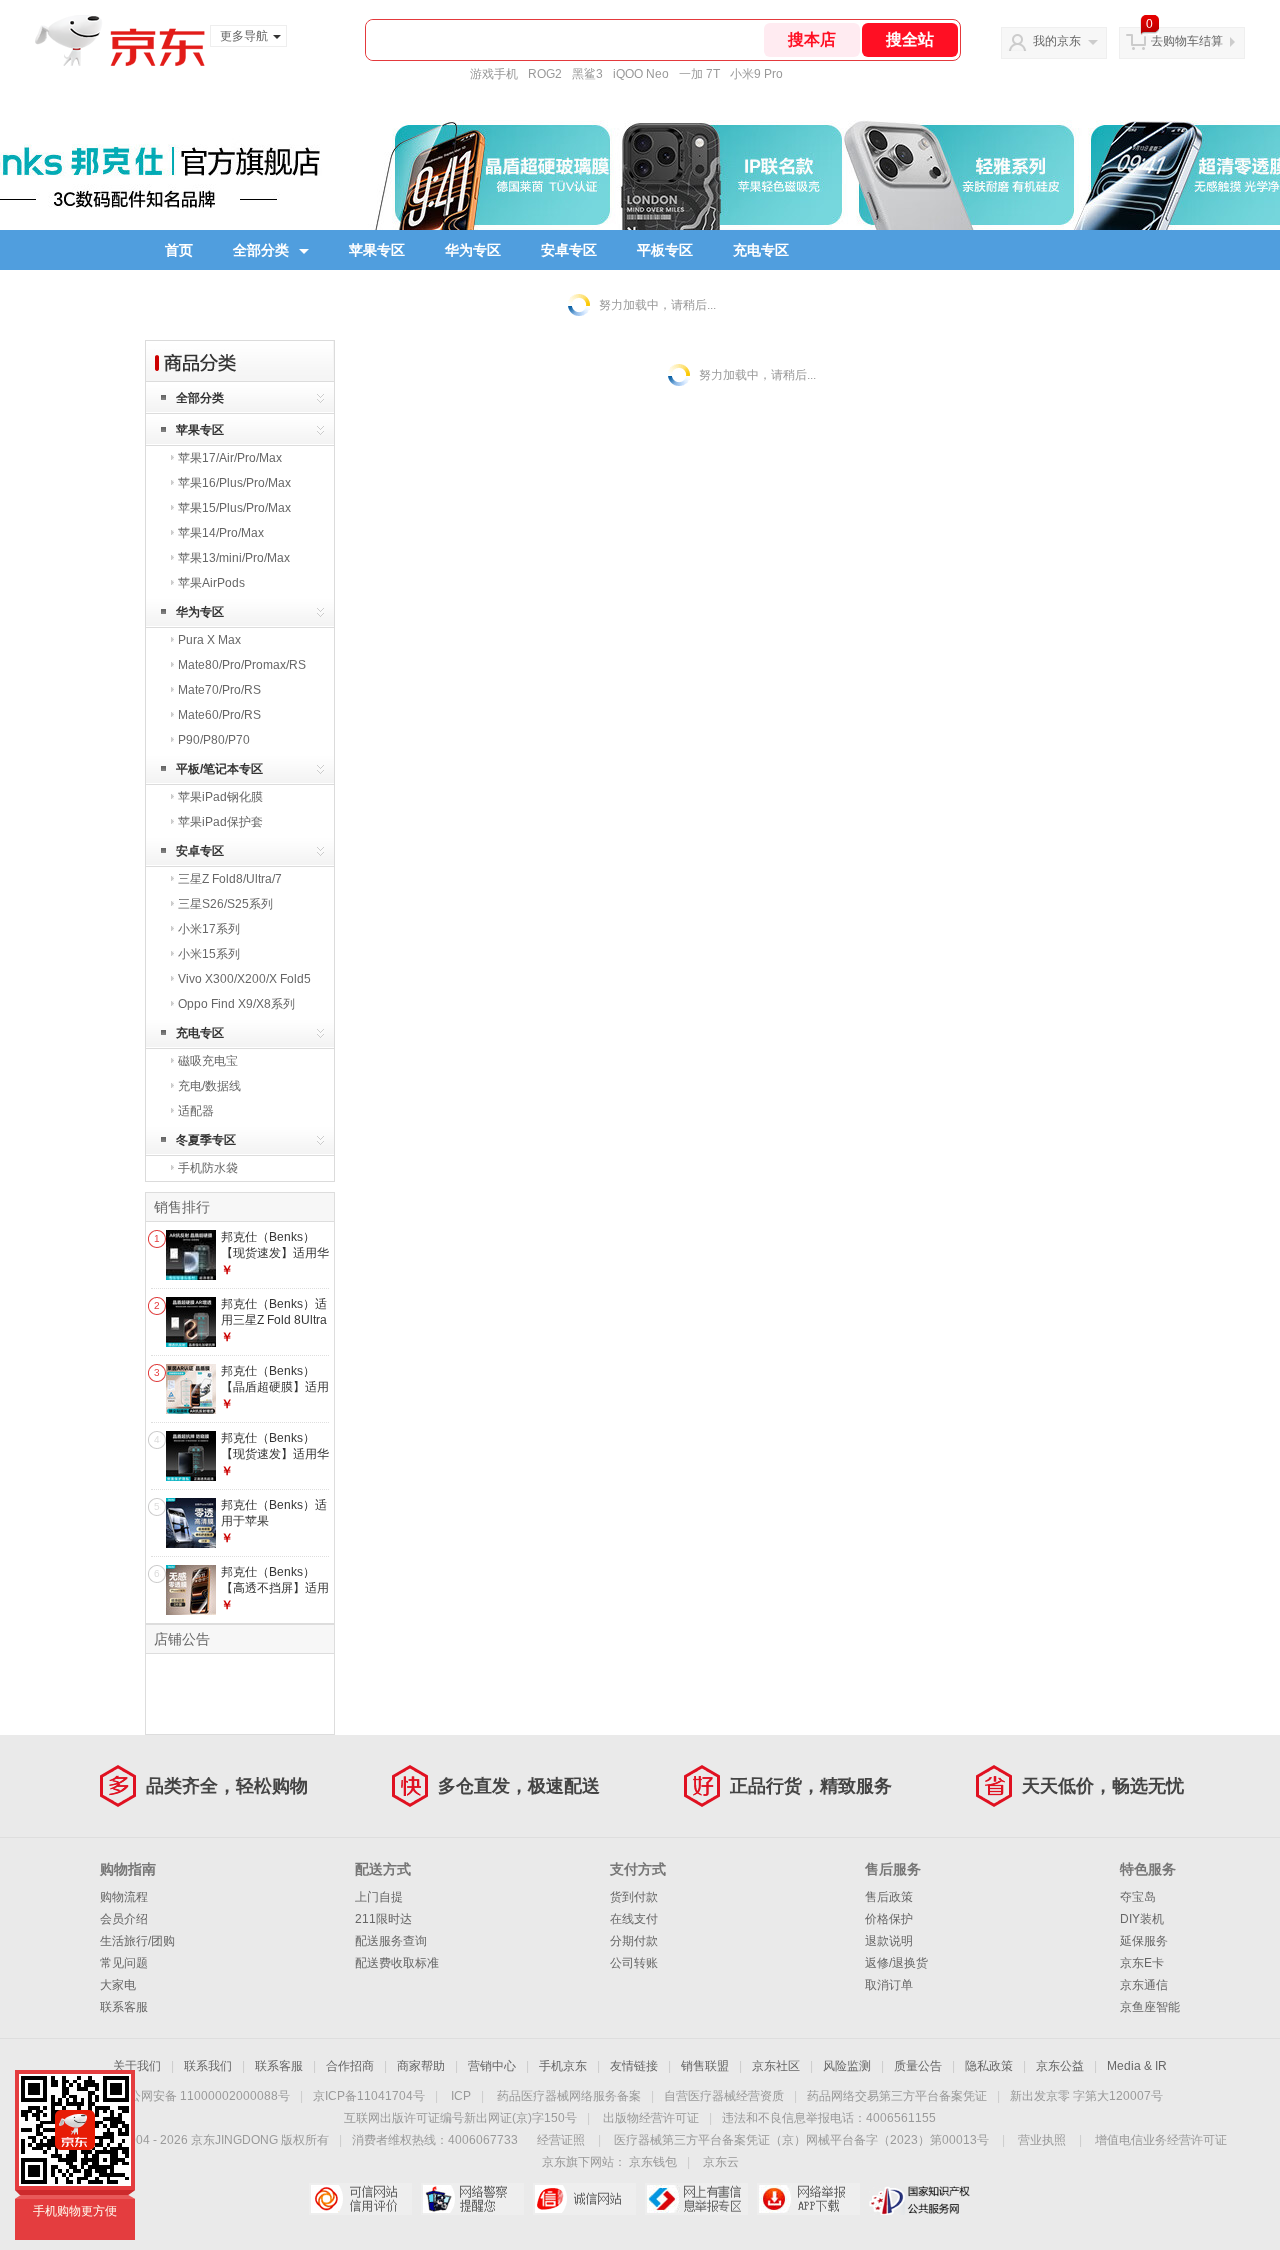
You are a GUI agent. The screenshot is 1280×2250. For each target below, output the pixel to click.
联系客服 (124, 2007)
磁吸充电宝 (208, 1061)
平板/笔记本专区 (219, 769)
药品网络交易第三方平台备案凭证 (897, 2096)
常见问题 (124, 1963)
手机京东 (563, 2066)
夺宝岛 (1138, 1897)
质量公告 (918, 2066)
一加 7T (699, 74)
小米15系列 (209, 954)
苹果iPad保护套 (220, 822)
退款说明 (889, 1941)
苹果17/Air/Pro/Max (230, 458)
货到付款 (634, 1897)
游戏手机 (494, 74)
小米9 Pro (756, 74)
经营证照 (561, 2140)
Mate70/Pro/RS (219, 690)
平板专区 (665, 250)
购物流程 (124, 1897)
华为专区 (473, 250)
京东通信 (1144, 1985)
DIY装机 (1142, 1919)
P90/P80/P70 (214, 740)
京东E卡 (1142, 1963)
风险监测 (847, 2066)
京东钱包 (653, 2162)
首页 (179, 250)
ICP (461, 2096)
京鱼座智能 (1150, 2007)
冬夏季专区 (206, 1140)
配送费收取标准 (397, 1963)
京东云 (721, 2162)
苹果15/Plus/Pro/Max (234, 508)
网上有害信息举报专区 (696, 2199)
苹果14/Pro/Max (221, 533)
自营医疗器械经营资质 (724, 2096)
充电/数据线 (209, 1086)
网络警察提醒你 (472, 2199)
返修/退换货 (896, 1963)
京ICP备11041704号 (369, 2096)
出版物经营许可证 (651, 2118)
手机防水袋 (208, 1168)
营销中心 (492, 2066)
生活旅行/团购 (137, 1941)
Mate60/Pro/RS (219, 715)
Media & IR (1137, 2066)
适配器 (196, 1111)
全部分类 (261, 250)
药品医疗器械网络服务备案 (569, 2096)
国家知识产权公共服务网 (920, 2199)
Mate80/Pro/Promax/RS (242, 665)
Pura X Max (209, 640)
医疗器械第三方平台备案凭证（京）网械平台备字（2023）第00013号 (801, 2140)
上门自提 (379, 1897)
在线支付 (634, 1919)
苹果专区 (377, 250)
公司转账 (634, 1963)
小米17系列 (209, 929)
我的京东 (1057, 41)
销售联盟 (705, 2066)
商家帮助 (421, 2066)
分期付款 (634, 1941)
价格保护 (889, 1919)
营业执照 (1042, 2140)
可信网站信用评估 (360, 2199)
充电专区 (761, 250)
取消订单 (889, 1985)
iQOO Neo (641, 74)
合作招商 (350, 2066)
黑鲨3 (587, 74)
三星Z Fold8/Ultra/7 (230, 879)
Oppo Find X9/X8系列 (236, 1004)
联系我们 (208, 2066)
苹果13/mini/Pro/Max (234, 558)
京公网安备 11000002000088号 (203, 2096)
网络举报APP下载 (808, 2199)
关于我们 (137, 2066)
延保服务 (1144, 1941)
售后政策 (889, 1897)
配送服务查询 (391, 1941)
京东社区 (776, 2066)
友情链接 (634, 2066)
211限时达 (383, 1919)
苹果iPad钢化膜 (220, 797)
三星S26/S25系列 (225, 904)
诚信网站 (584, 2199)
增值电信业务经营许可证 (1161, 2140)
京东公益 (1060, 2066)
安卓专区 (569, 250)
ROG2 (545, 74)
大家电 (118, 1985)
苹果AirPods (211, 583)
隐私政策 (989, 2066)
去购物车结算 (1187, 41)
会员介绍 (124, 1919)
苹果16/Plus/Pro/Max (234, 483)
